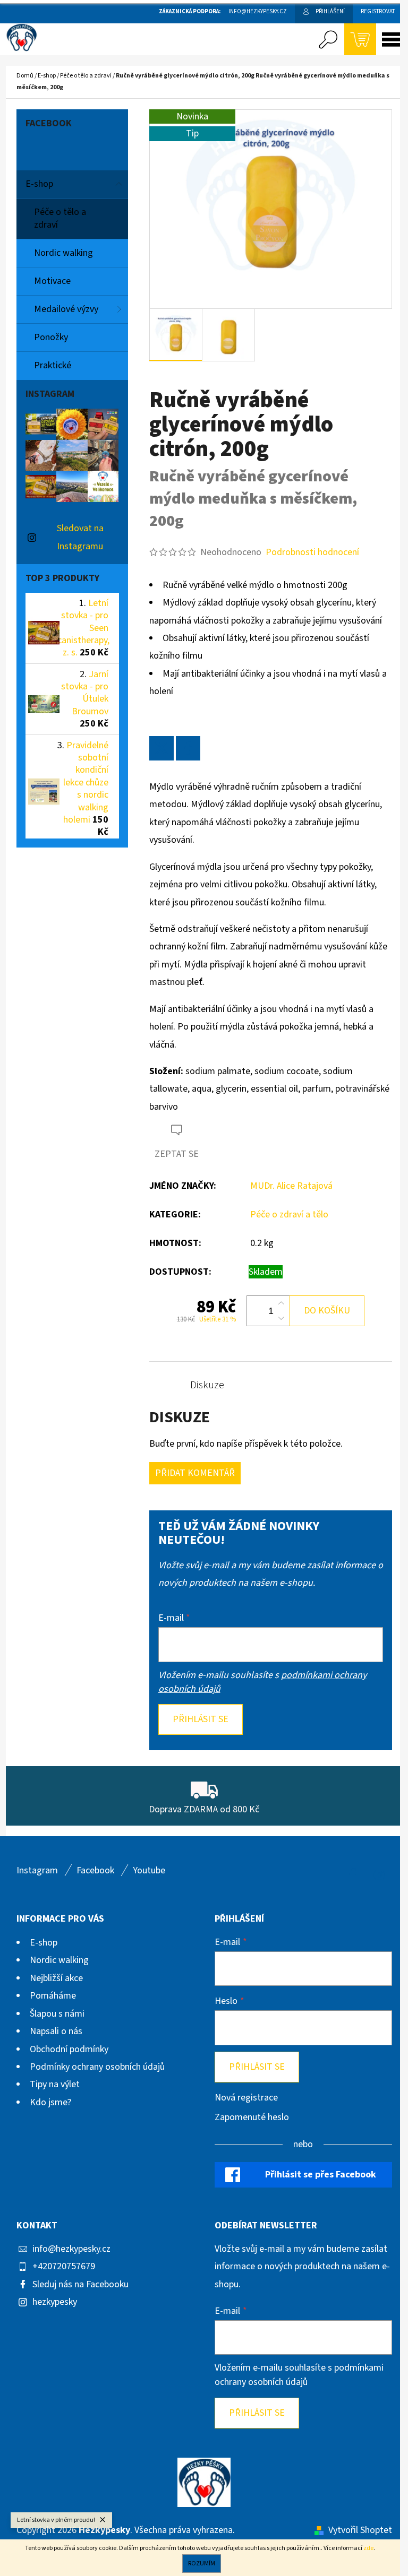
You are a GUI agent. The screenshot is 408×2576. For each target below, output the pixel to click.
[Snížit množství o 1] (281, 1318)
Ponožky (51, 337)
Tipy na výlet (55, 2084)
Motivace (52, 281)
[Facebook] (188, 748)
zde (368, 2548)
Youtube (149, 1870)
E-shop (39, 184)
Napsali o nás (56, 2031)
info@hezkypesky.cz (71, 2249)
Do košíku (327, 1311)
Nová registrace (246, 2098)
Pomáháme (53, 1996)
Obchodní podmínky (69, 2049)
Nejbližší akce (56, 1978)
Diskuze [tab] (207, 1385)
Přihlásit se (201, 1719)
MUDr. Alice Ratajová (291, 1186)
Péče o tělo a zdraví (60, 218)
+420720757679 (64, 2266)
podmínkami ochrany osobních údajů (299, 2375)
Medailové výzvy (66, 309)
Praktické (53, 365)
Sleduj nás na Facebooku (80, 2284)
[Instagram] (379, 1875)
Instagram (37, 1870)
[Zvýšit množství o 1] (281, 1303)
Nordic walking (63, 253)
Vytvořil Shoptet (360, 2530)
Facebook (95, 1870)
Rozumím (202, 2564)
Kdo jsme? (50, 2102)
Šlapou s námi (57, 2014)
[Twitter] (161, 748)
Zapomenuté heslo (252, 2117)
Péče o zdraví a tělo (289, 1214)
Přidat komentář (195, 1473)
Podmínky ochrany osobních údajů (97, 2067)
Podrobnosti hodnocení (312, 552)
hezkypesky (55, 2302)
